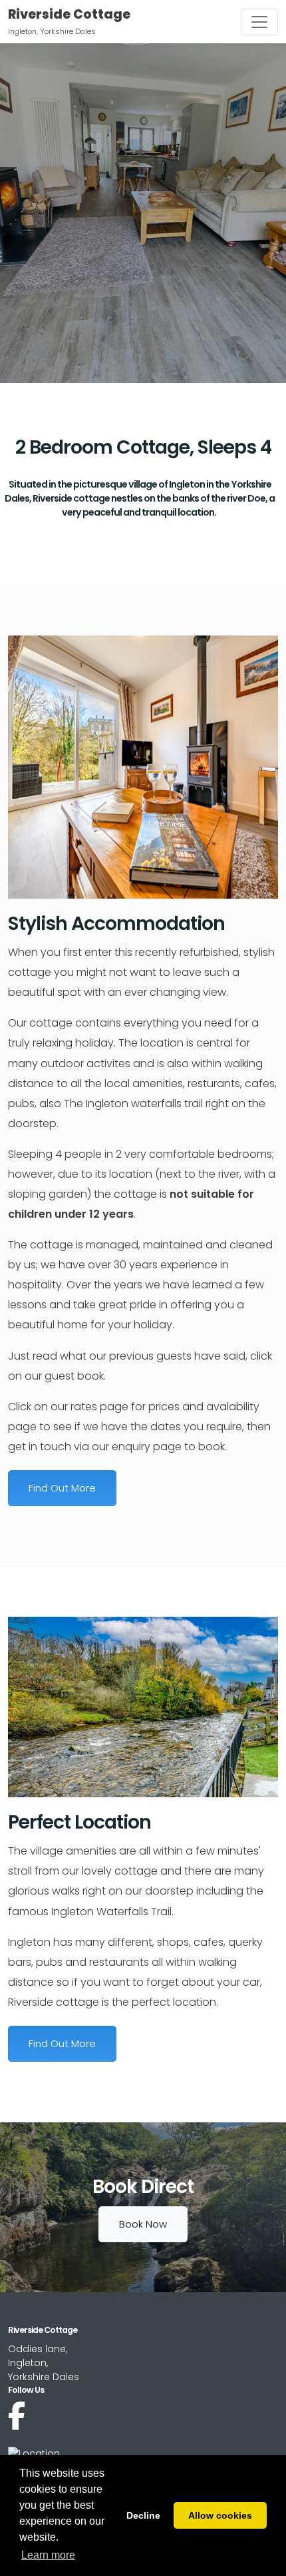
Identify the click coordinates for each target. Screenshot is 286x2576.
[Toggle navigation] (259, 22)
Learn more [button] (48, 2555)
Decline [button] (143, 2515)
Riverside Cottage (69, 14)
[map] (34, 2453)
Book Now (143, 2224)
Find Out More (62, 1488)
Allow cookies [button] (220, 2515)
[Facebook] (17, 2416)
